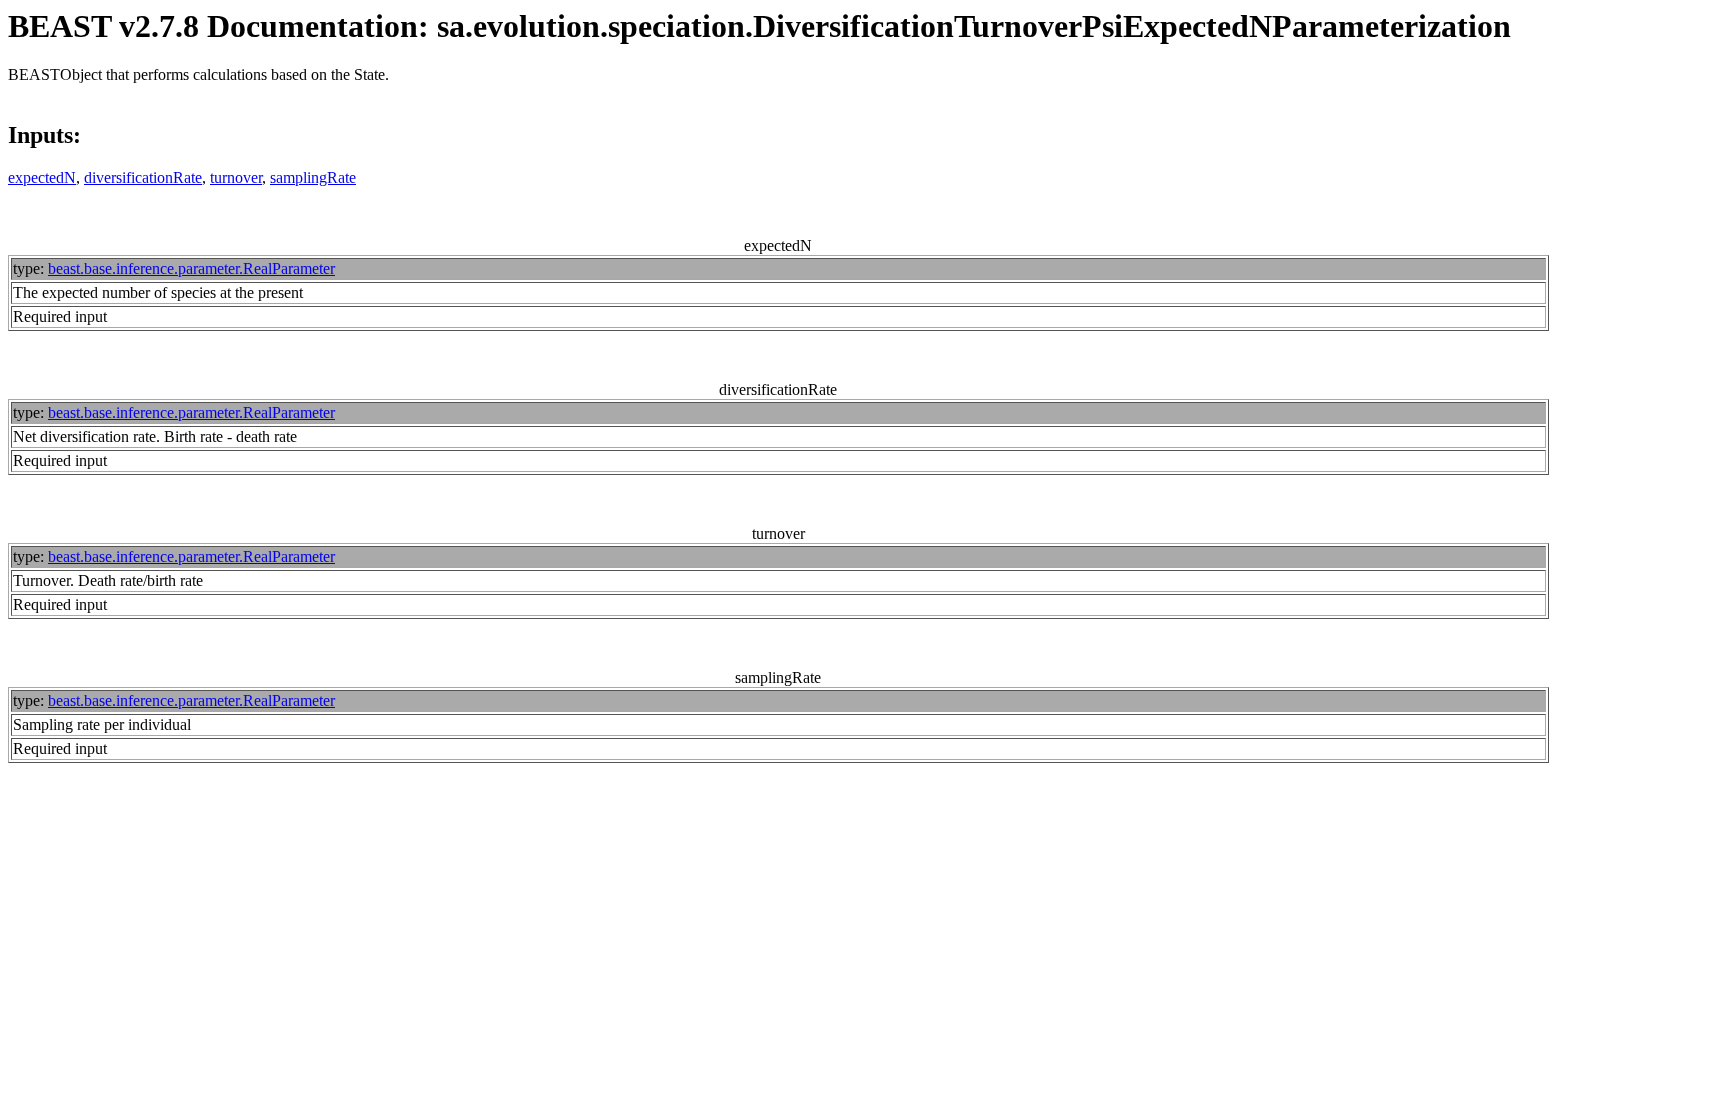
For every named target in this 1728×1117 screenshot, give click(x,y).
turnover (236, 177)
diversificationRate (143, 177)
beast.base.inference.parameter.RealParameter (191, 268)
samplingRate (313, 177)
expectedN (42, 177)
